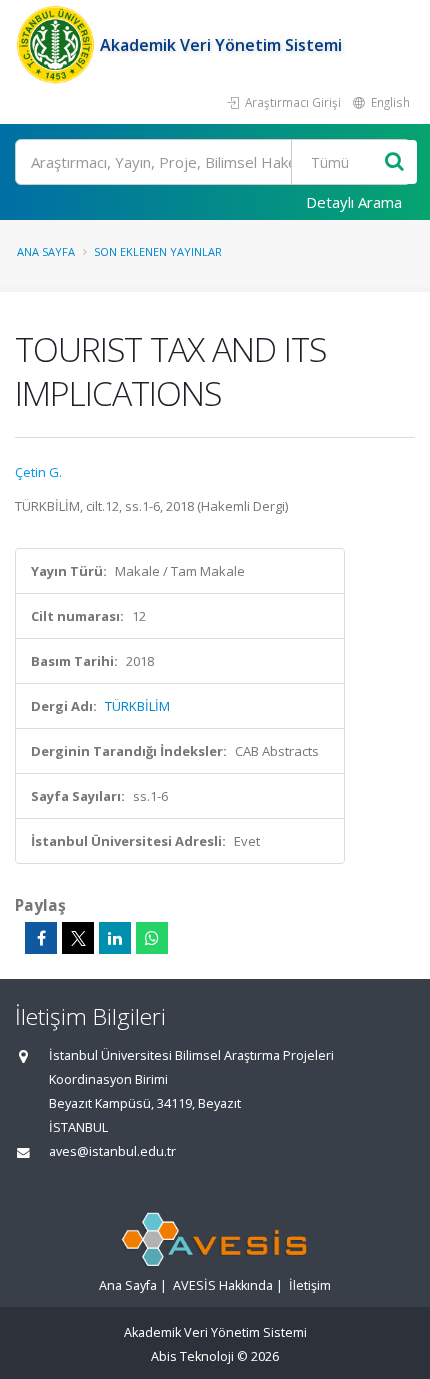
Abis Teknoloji (192, 1356)
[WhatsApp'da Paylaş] (152, 938)
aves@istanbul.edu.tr (112, 1151)
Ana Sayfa (46, 251)
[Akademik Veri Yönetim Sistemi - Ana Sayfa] (57, 45)
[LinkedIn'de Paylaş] (115, 938)
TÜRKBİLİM (137, 706)
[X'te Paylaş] (78, 938)
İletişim (310, 1285)
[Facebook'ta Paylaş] (41, 938)
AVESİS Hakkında (223, 1285)
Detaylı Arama (354, 202)
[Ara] (394, 162)
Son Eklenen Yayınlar (158, 251)
